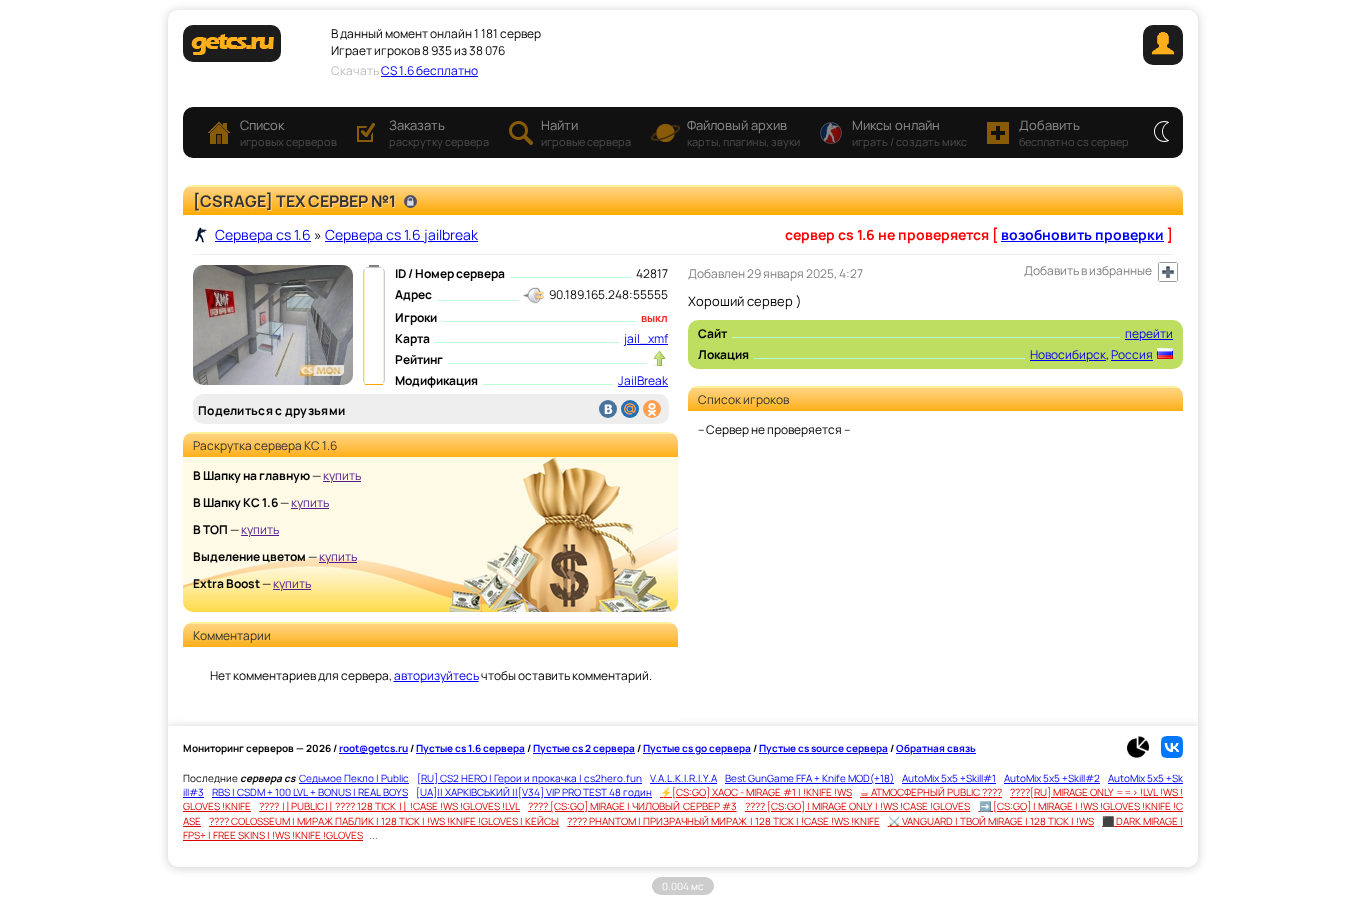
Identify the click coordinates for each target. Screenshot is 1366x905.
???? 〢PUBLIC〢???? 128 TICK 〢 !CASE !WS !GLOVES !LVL (389, 806)
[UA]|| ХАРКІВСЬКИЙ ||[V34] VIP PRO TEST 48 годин (534, 792)
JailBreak (643, 380)
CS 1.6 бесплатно (429, 70)
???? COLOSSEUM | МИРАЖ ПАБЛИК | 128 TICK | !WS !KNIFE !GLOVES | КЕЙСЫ (384, 821)
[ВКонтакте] (608, 409)
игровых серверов (288, 132)
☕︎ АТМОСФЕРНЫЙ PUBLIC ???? (931, 792)
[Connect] (1163, 60)
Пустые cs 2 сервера (584, 748)
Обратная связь (936, 748)
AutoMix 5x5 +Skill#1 (949, 778)
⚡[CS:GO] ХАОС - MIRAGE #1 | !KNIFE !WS (756, 792)
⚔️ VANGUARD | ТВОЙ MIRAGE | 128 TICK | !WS (991, 821)
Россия (1132, 354)
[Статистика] (1143, 754)
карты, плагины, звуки (743, 132)
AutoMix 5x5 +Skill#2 (1052, 778)
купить (342, 475)
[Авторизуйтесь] (1168, 272)
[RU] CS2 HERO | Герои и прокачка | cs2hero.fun (529, 778)
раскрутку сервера (439, 132)
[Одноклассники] (652, 409)
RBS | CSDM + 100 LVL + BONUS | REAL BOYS (310, 792)
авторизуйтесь (436, 675)
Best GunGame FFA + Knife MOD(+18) (809, 778)
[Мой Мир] (630, 409)
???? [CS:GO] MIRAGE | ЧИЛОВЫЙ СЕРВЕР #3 (632, 806)
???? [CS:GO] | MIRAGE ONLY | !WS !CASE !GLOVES (857, 806)
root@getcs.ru (373, 748)
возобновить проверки (1082, 234)
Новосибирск (1068, 354)
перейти (1149, 333)
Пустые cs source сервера (823, 748)
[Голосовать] (659, 359)
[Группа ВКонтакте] (1172, 754)
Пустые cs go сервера (697, 748)
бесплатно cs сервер (1074, 132)
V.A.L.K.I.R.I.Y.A (683, 778)
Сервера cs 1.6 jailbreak (401, 234)
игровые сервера (586, 132)
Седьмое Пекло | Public (354, 778)
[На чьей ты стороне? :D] (1161, 133)
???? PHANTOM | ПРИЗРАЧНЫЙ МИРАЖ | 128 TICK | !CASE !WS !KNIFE (723, 821)
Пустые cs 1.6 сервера (470, 748)
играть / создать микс (909, 132)
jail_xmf (646, 338)
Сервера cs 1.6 (263, 234)
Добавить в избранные (1088, 270)
